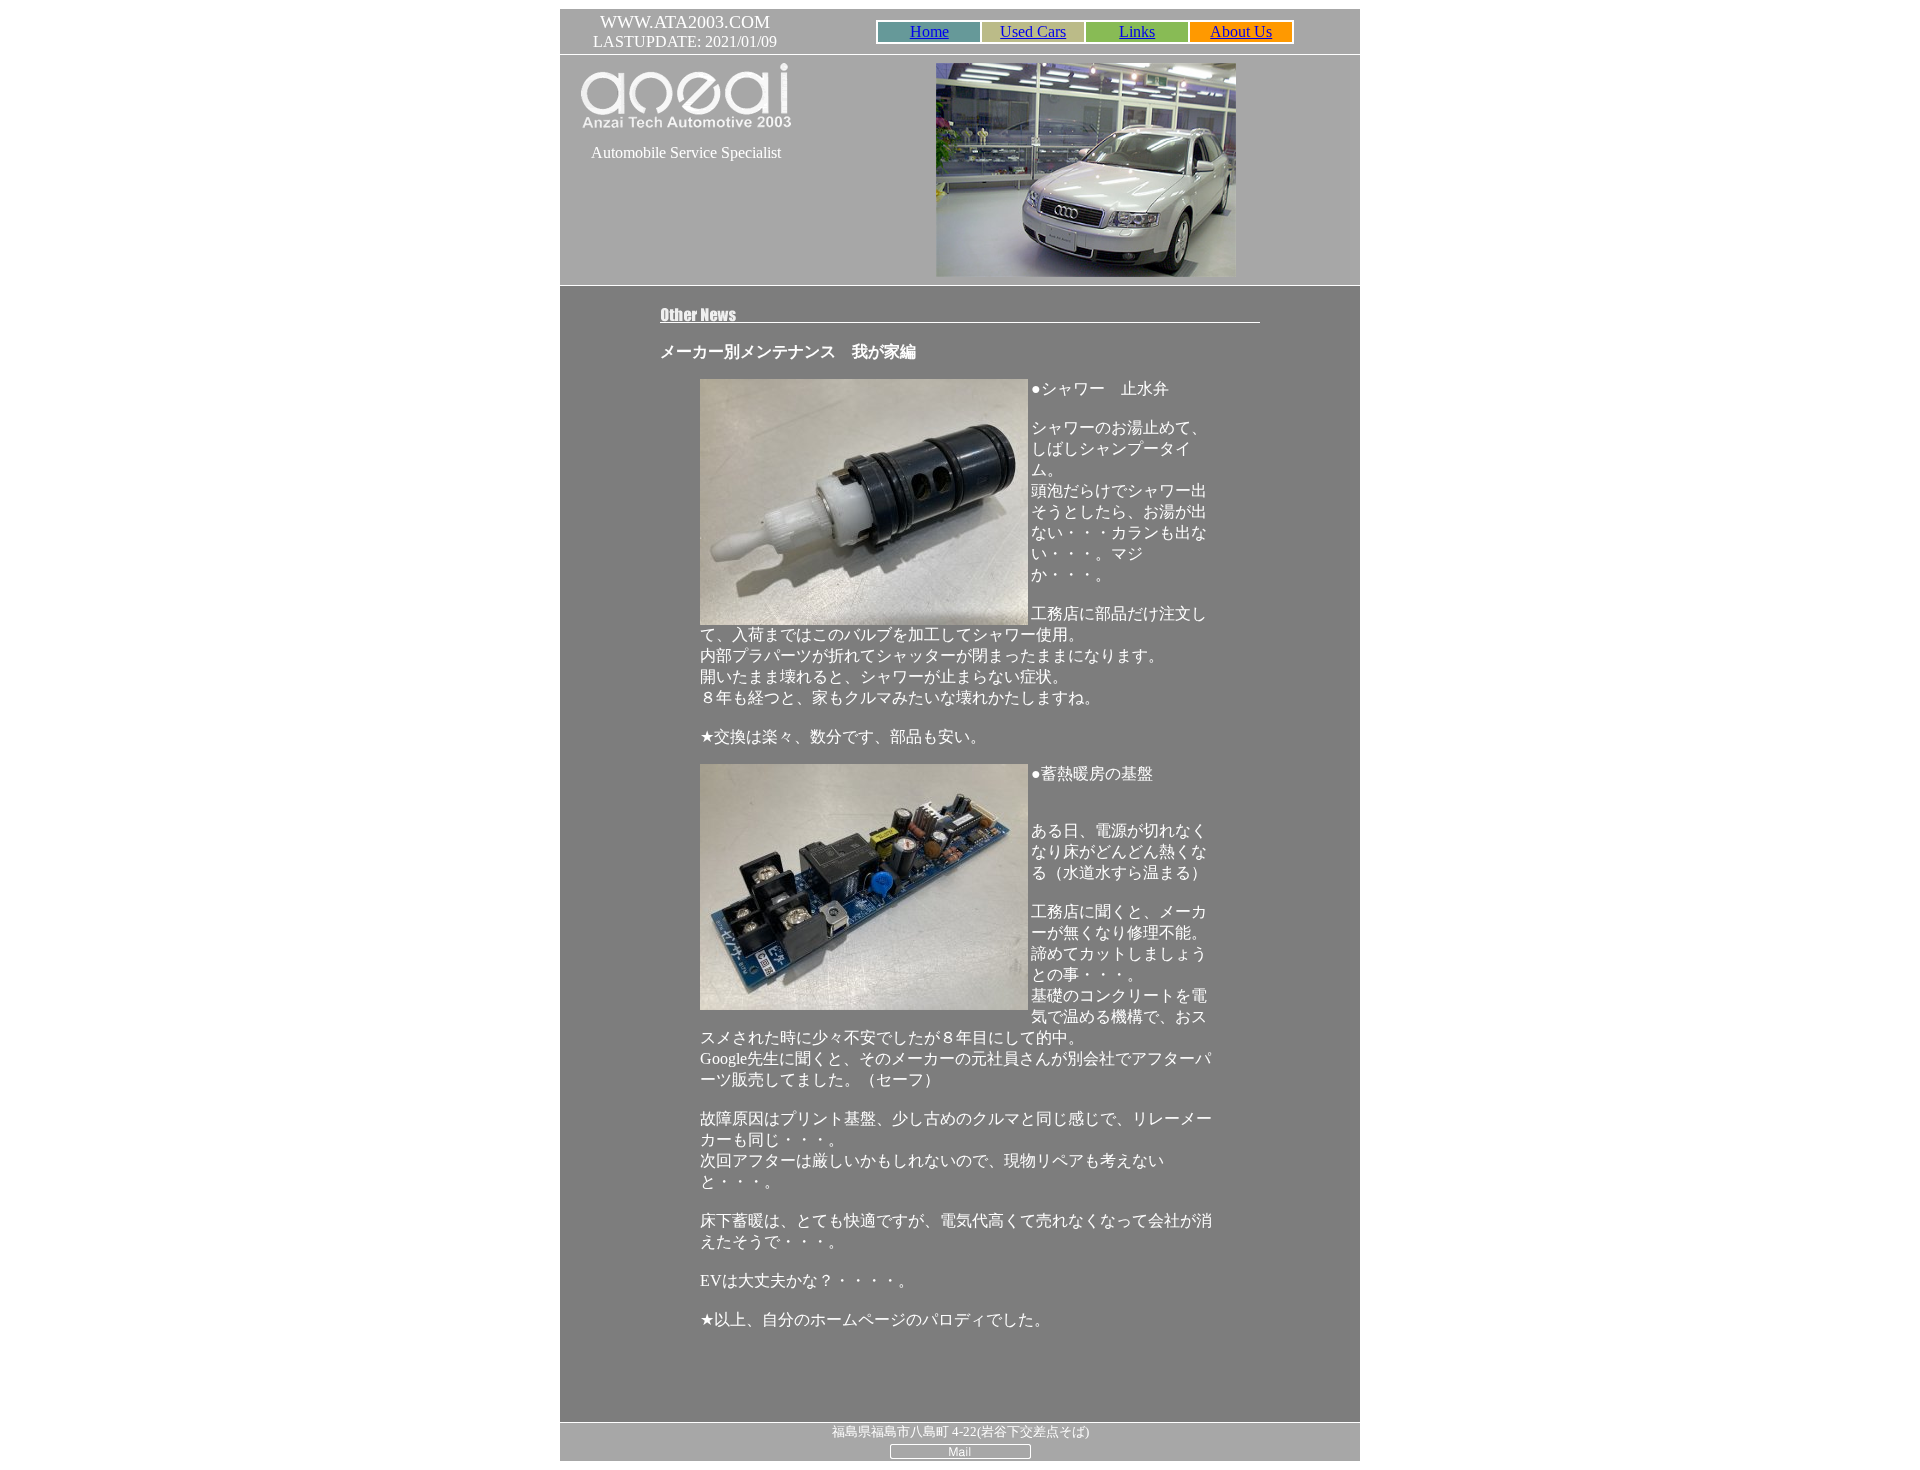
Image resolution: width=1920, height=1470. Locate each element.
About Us (1241, 31)
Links (1137, 31)
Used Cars (1033, 31)
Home (929, 31)
